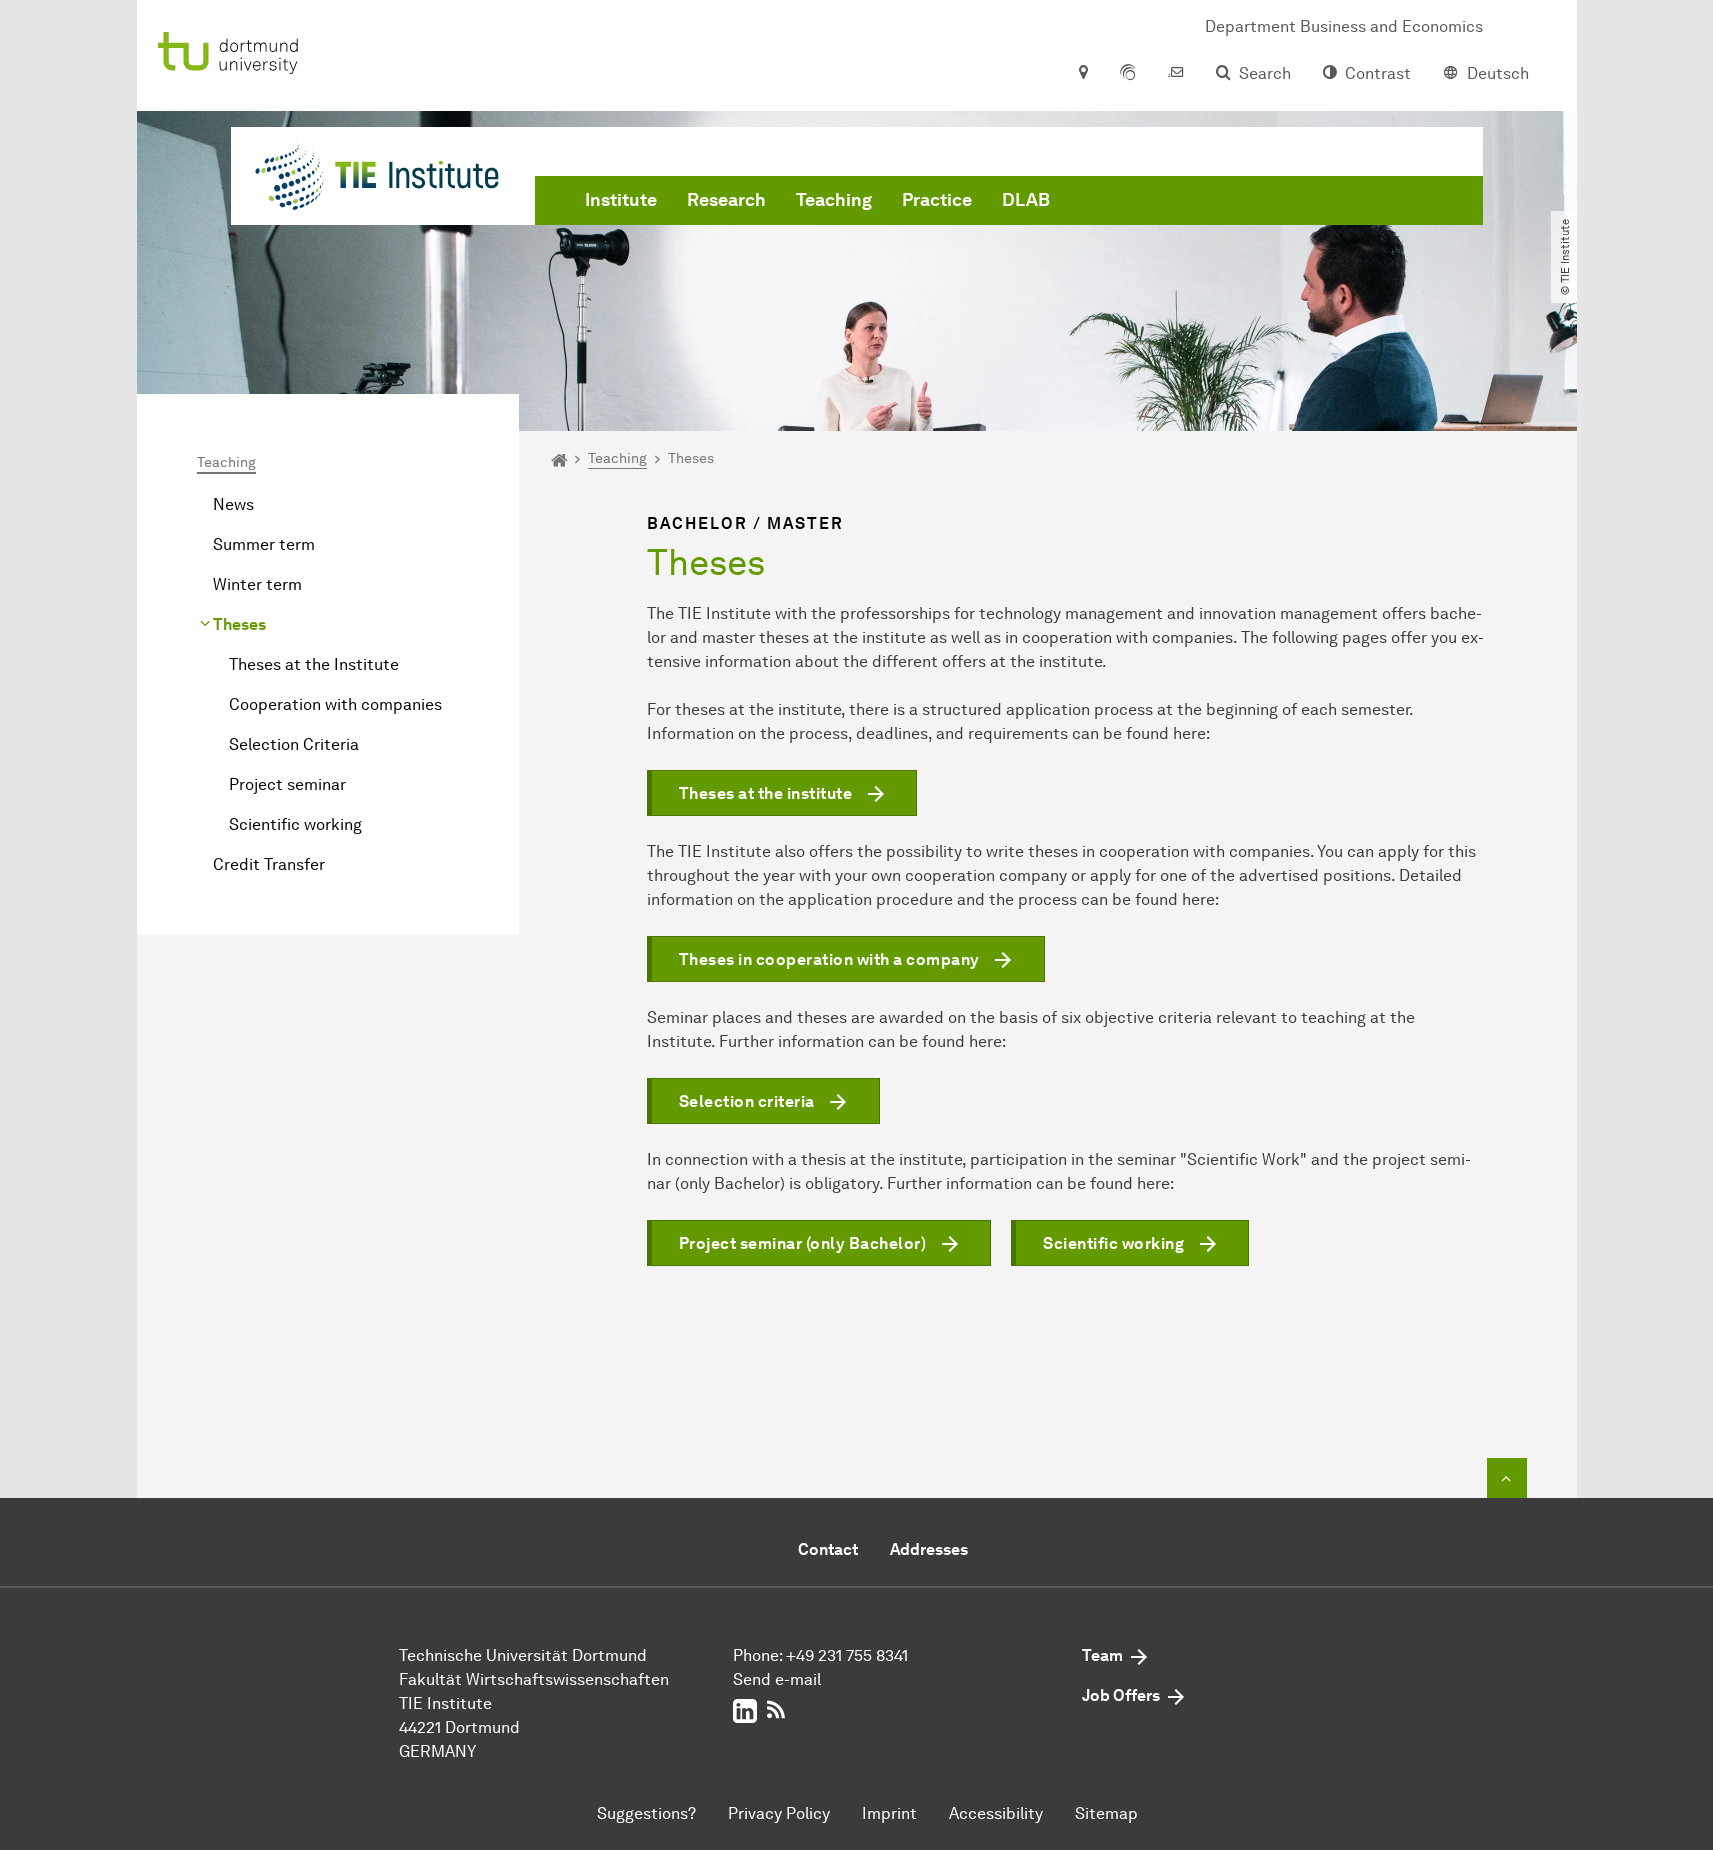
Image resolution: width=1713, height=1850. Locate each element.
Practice (937, 200)
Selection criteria (747, 1101)
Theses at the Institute (314, 664)
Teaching (834, 200)
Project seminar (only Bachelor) (803, 1243)
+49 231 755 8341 (847, 1655)
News (233, 504)
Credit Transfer (269, 864)
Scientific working (295, 824)
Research (726, 200)
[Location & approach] (1082, 74)
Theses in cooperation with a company (829, 959)
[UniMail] (1176, 74)
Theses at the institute (766, 793)
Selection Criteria (294, 744)
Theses (239, 624)
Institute (621, 200)
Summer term (264, 544)
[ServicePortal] (1128, 74)
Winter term (257, 584)
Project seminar (287, 784)
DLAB (1026, 200)
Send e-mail (777, 1679)
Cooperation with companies (335, 704)
